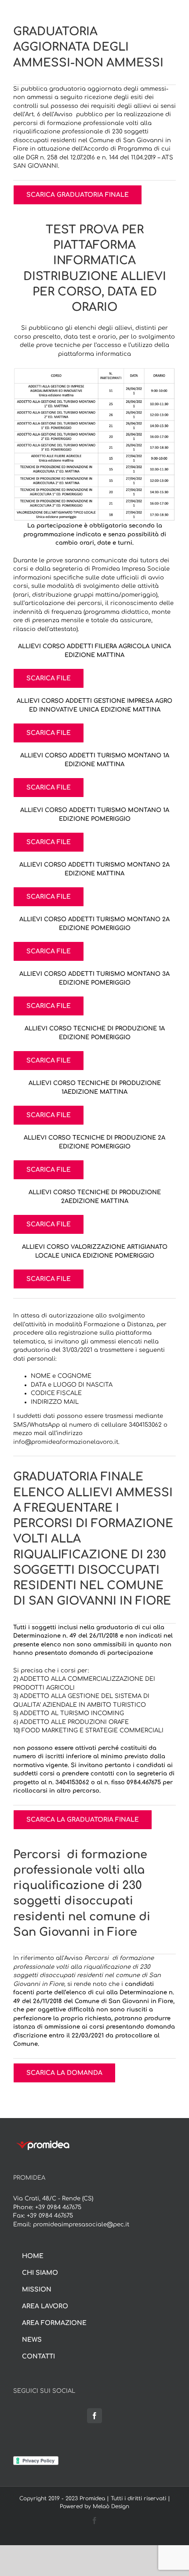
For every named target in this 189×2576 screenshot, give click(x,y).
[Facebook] (94, 2416)
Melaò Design (111, 2506)
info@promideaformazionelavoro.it (66, 1442)
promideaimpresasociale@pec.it (81, 2225)
